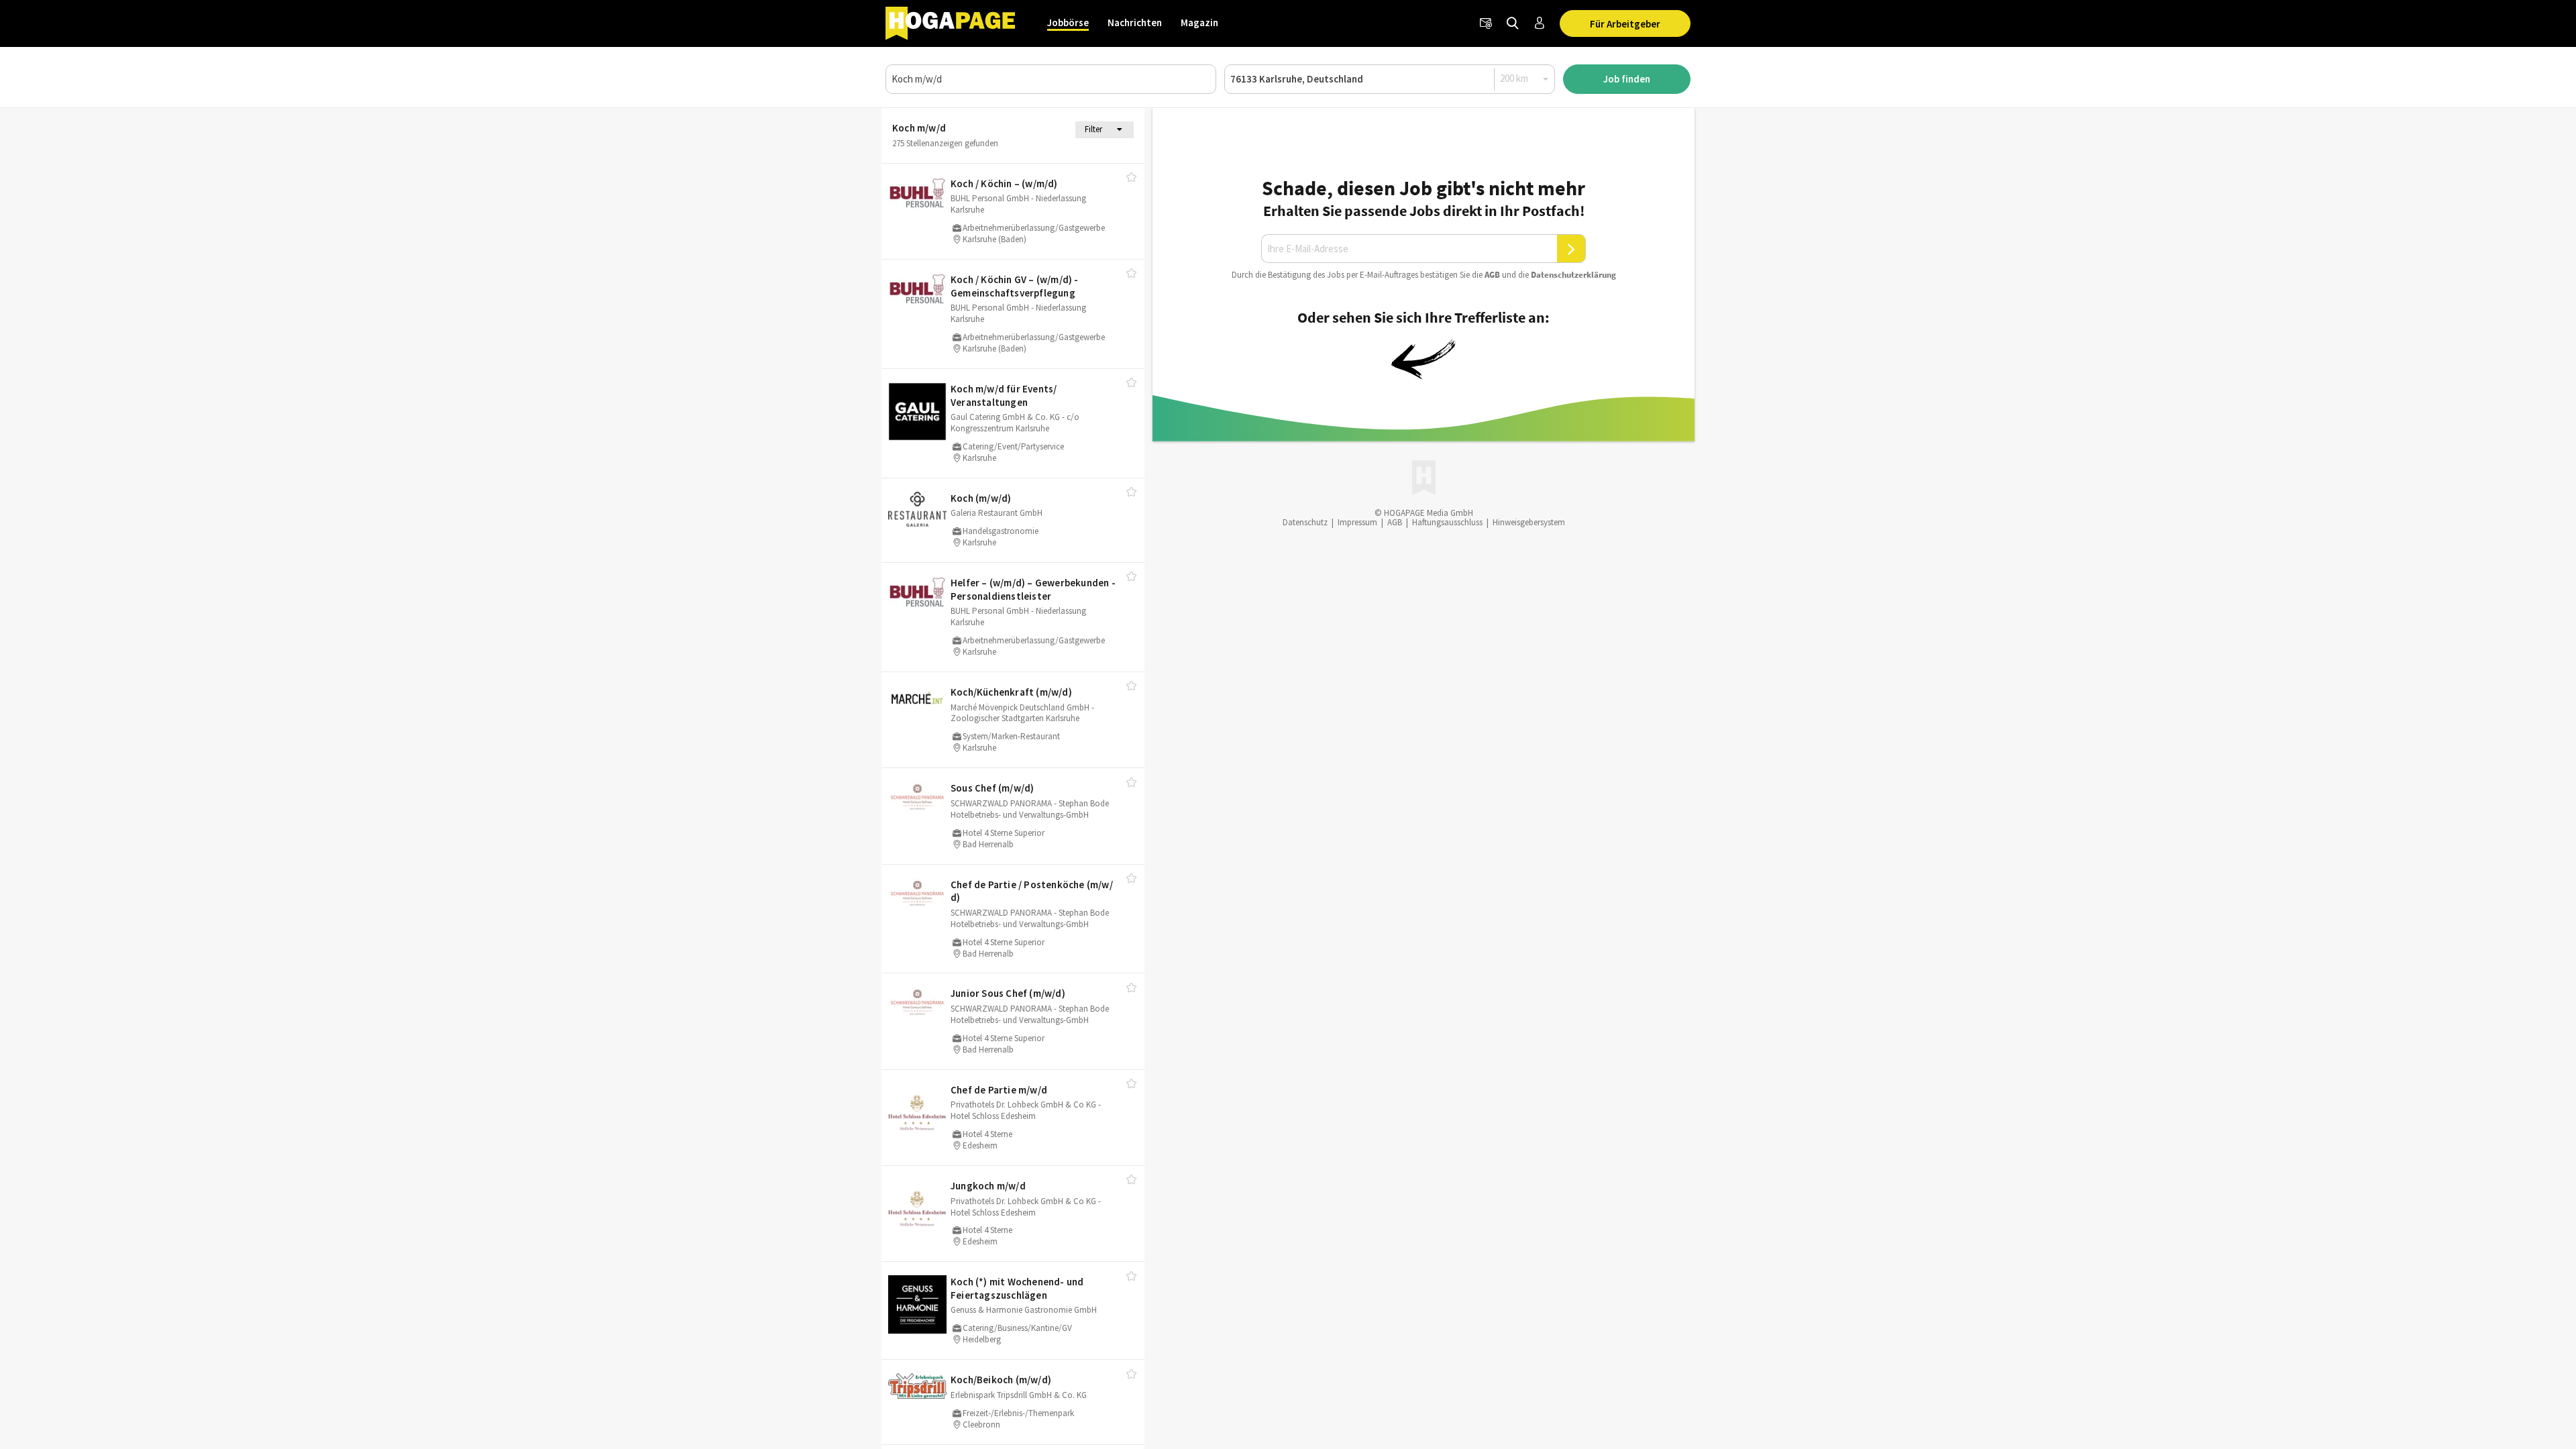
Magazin (1199, 22)
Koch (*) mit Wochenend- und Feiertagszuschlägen (1017, 1288)
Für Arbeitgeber (1625, 24)
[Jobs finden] (1513, 23)
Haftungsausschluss (1447, 522)
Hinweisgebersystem (1529, 522)
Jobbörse (1068, 22)
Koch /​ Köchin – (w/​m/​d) (1004, 183)
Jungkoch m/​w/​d (988, 1186)
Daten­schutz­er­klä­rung (1573, 275)
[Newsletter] (1486, 23)
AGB (1492, 275)
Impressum (1357, 522)
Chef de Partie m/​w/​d (999, 1090)
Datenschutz (1305, 522)
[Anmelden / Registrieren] (1540, 23)
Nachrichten (1135, 22)
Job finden (1627, 79)
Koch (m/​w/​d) (981, 498)
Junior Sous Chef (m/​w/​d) (1008, 993)
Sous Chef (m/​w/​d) (992, 788)
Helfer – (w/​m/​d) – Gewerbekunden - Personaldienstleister (1033, 589)
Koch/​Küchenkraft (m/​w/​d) (1011, 692)
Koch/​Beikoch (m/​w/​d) (1001, 1380)
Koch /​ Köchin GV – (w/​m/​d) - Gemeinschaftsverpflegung (1015, 286)
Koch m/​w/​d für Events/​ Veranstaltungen (1004, 395)
